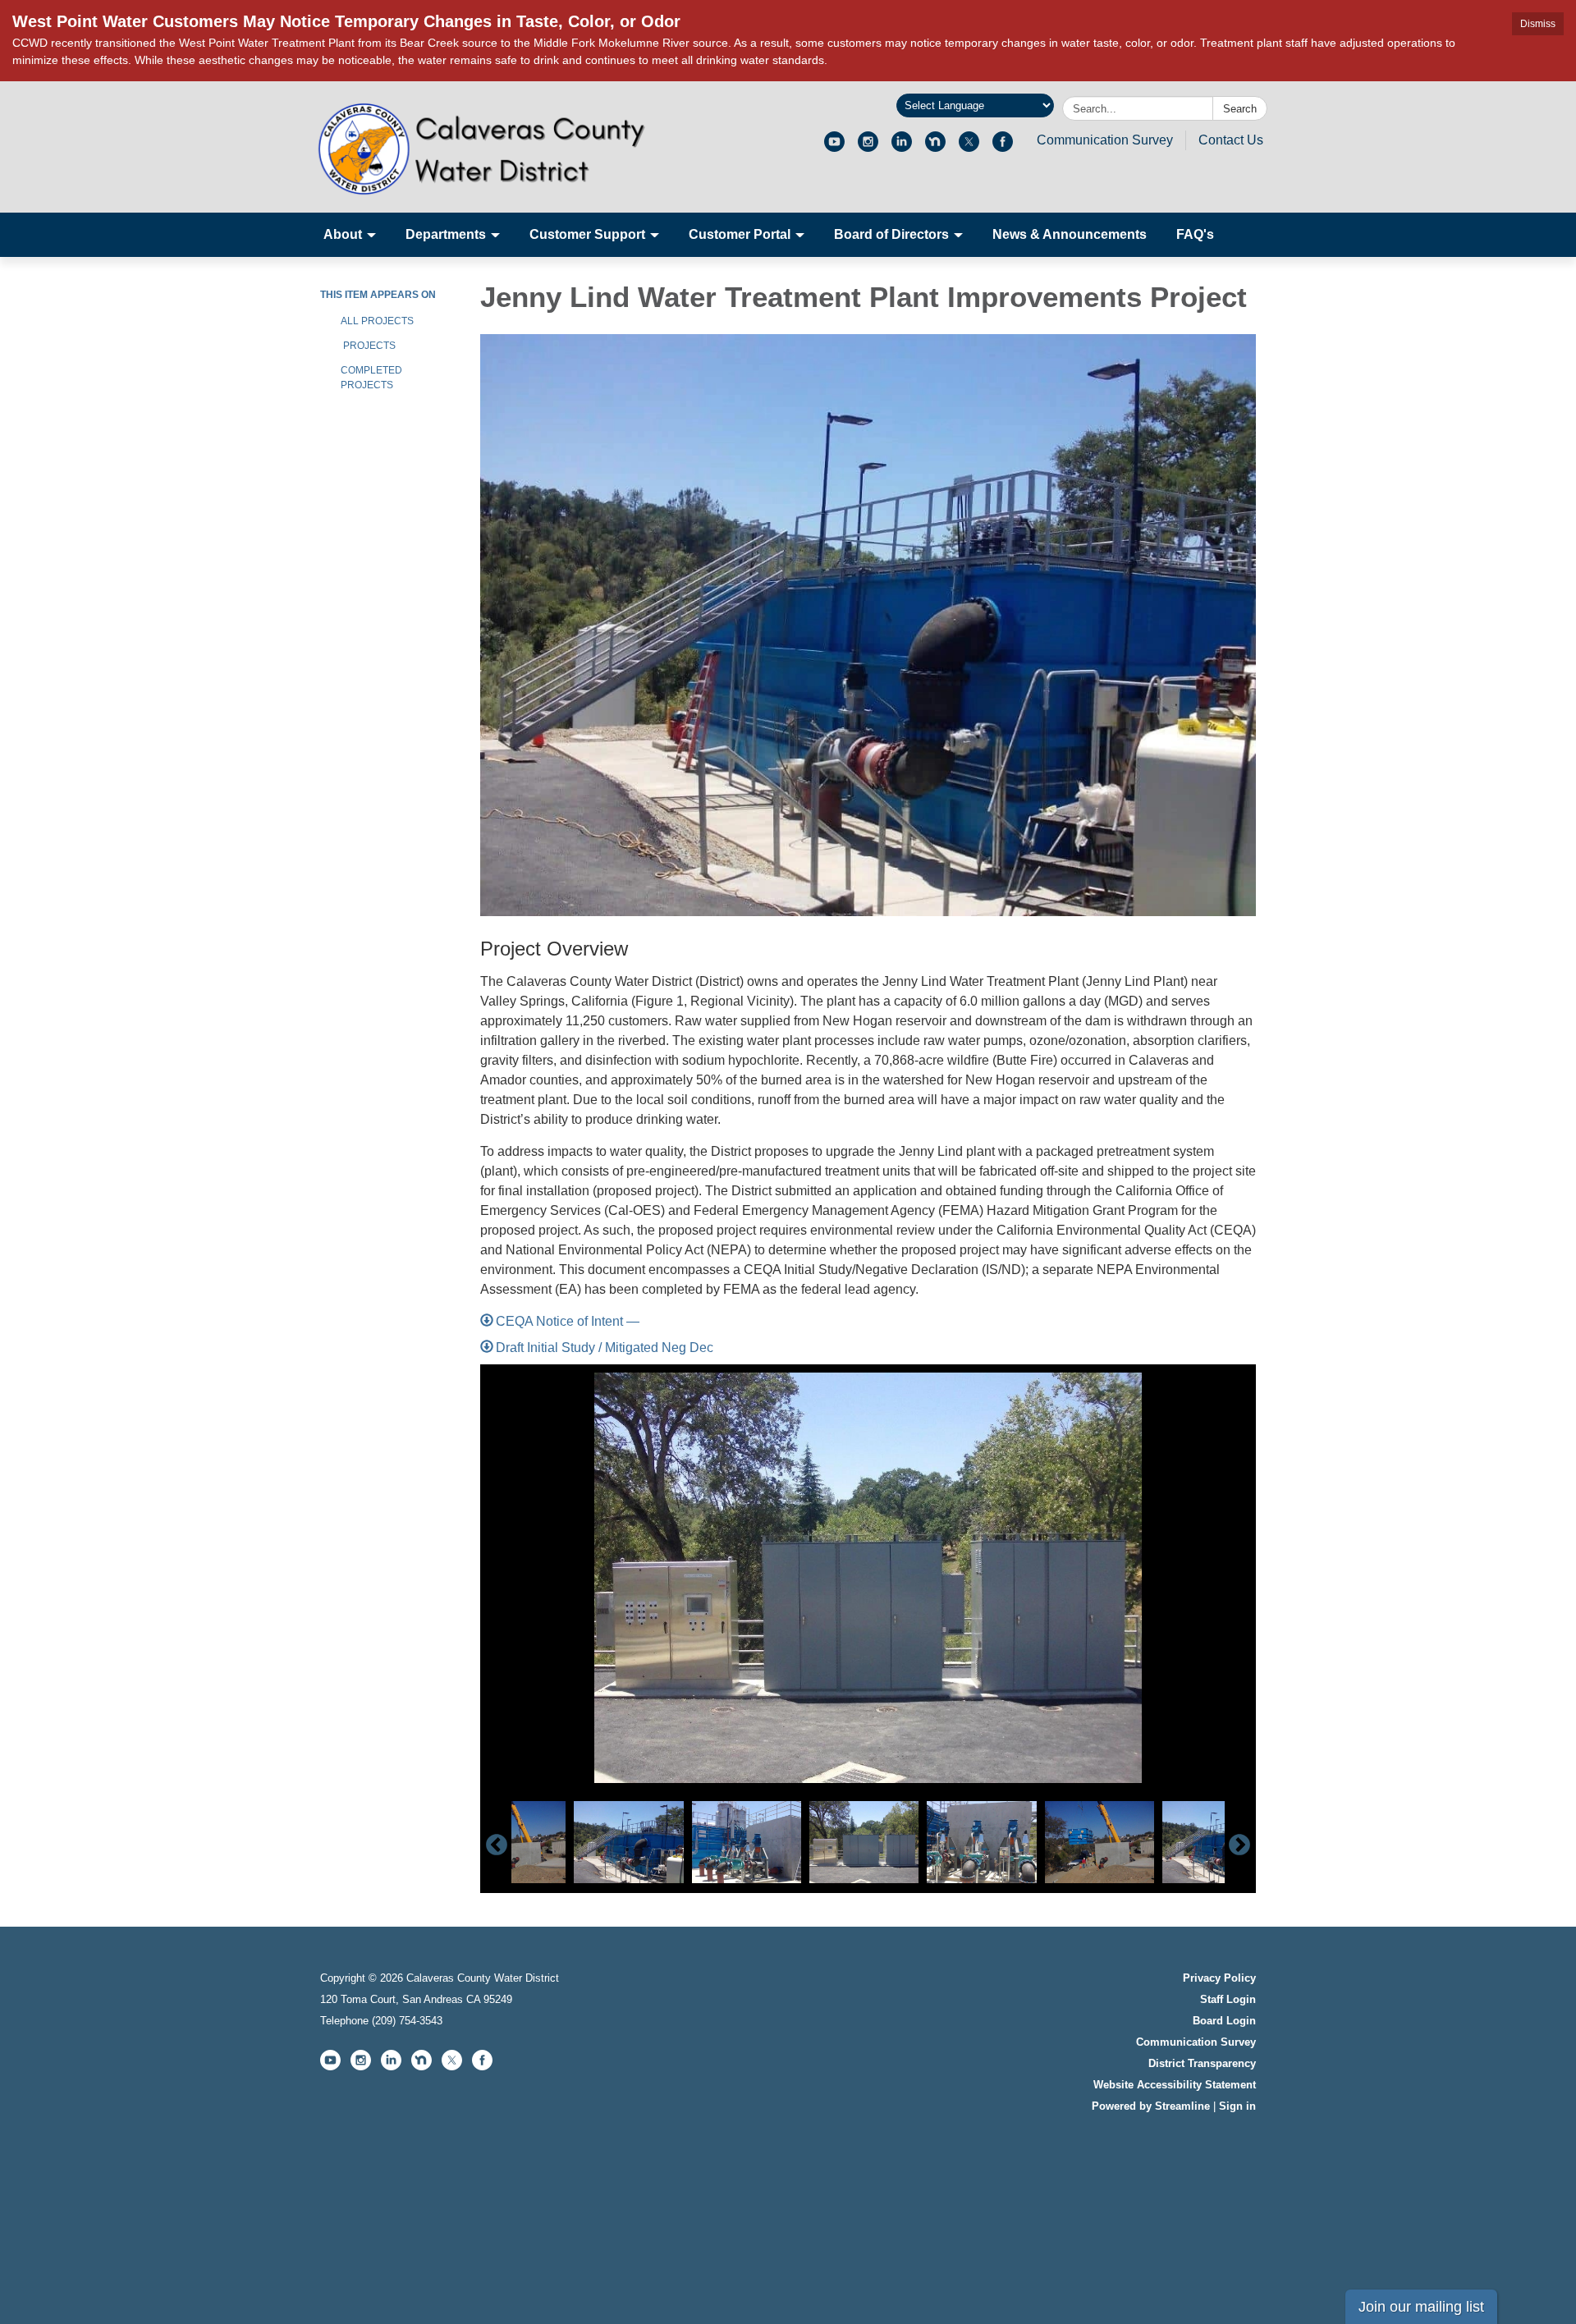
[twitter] (969, 147)
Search (1240, 109)
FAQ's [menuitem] (1195, 234)
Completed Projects (371, 378)
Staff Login (1228, 1999)
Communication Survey (1105, 140)
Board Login (1224, 2021)
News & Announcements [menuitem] (1070, 234)
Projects (368, 346)
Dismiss (1538, 24)
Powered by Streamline (1151, 2106)
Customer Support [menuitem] (587, 234)
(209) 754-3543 (407, 2021)
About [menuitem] (343, 234)
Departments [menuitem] (446, 234)
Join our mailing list (1421, 2307)
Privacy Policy (1219, 1978)
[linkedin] (902, 147)
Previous (497, 1845)
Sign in (1237, 2106)
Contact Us (1231, 140)
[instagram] (868, 147)
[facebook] (1003, 147)
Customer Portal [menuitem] (740, 234)
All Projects (377, 321)
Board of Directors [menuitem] (891, 234)
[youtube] (834, 147)
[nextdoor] (935, 147)
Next (1239, 1845)
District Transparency (1202, 2063)
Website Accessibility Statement (1175, 2085)
